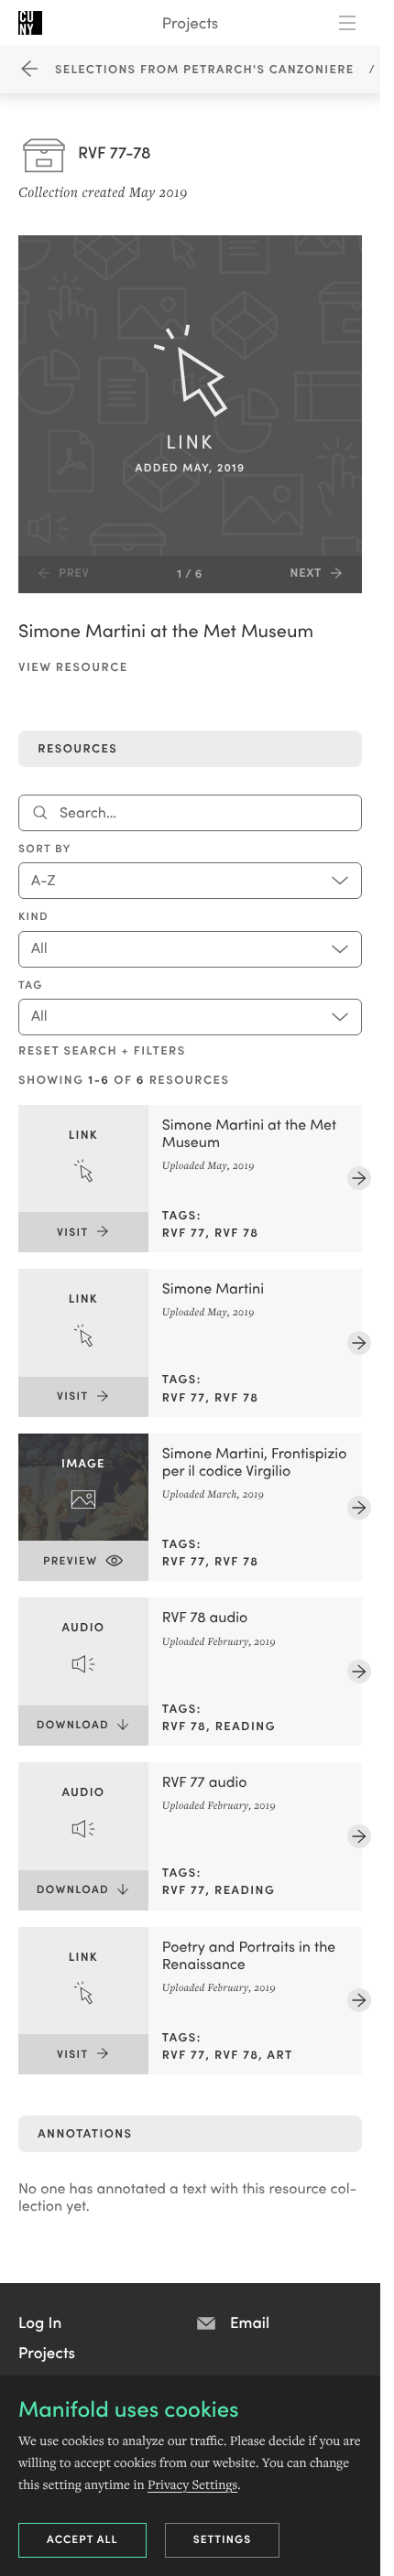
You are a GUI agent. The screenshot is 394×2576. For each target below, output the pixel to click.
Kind (33, 916)
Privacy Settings (192, 2484)
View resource (73, 666)
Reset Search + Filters (102, 1050)
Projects (190, 22)
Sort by (45, 849)
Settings (223, 2539)
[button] (40, 2322)
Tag (31, 985)
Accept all (82, 2539)
